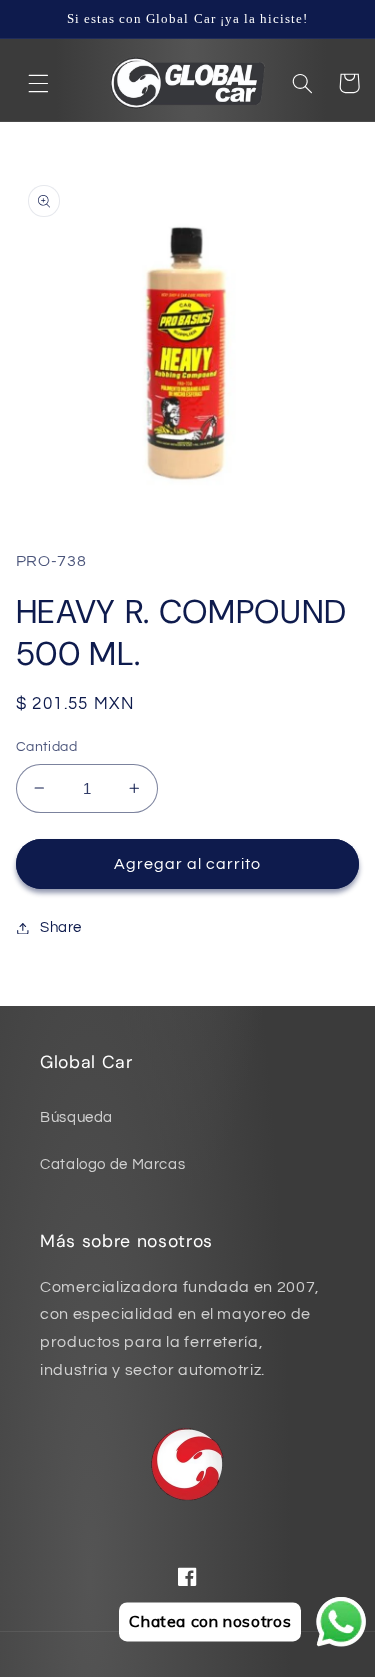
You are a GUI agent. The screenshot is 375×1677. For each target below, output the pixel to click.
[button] (39, 83)
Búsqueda (76, 1117)
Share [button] (61, 927)
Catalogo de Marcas (112, 1164)
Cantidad (46, 747)
